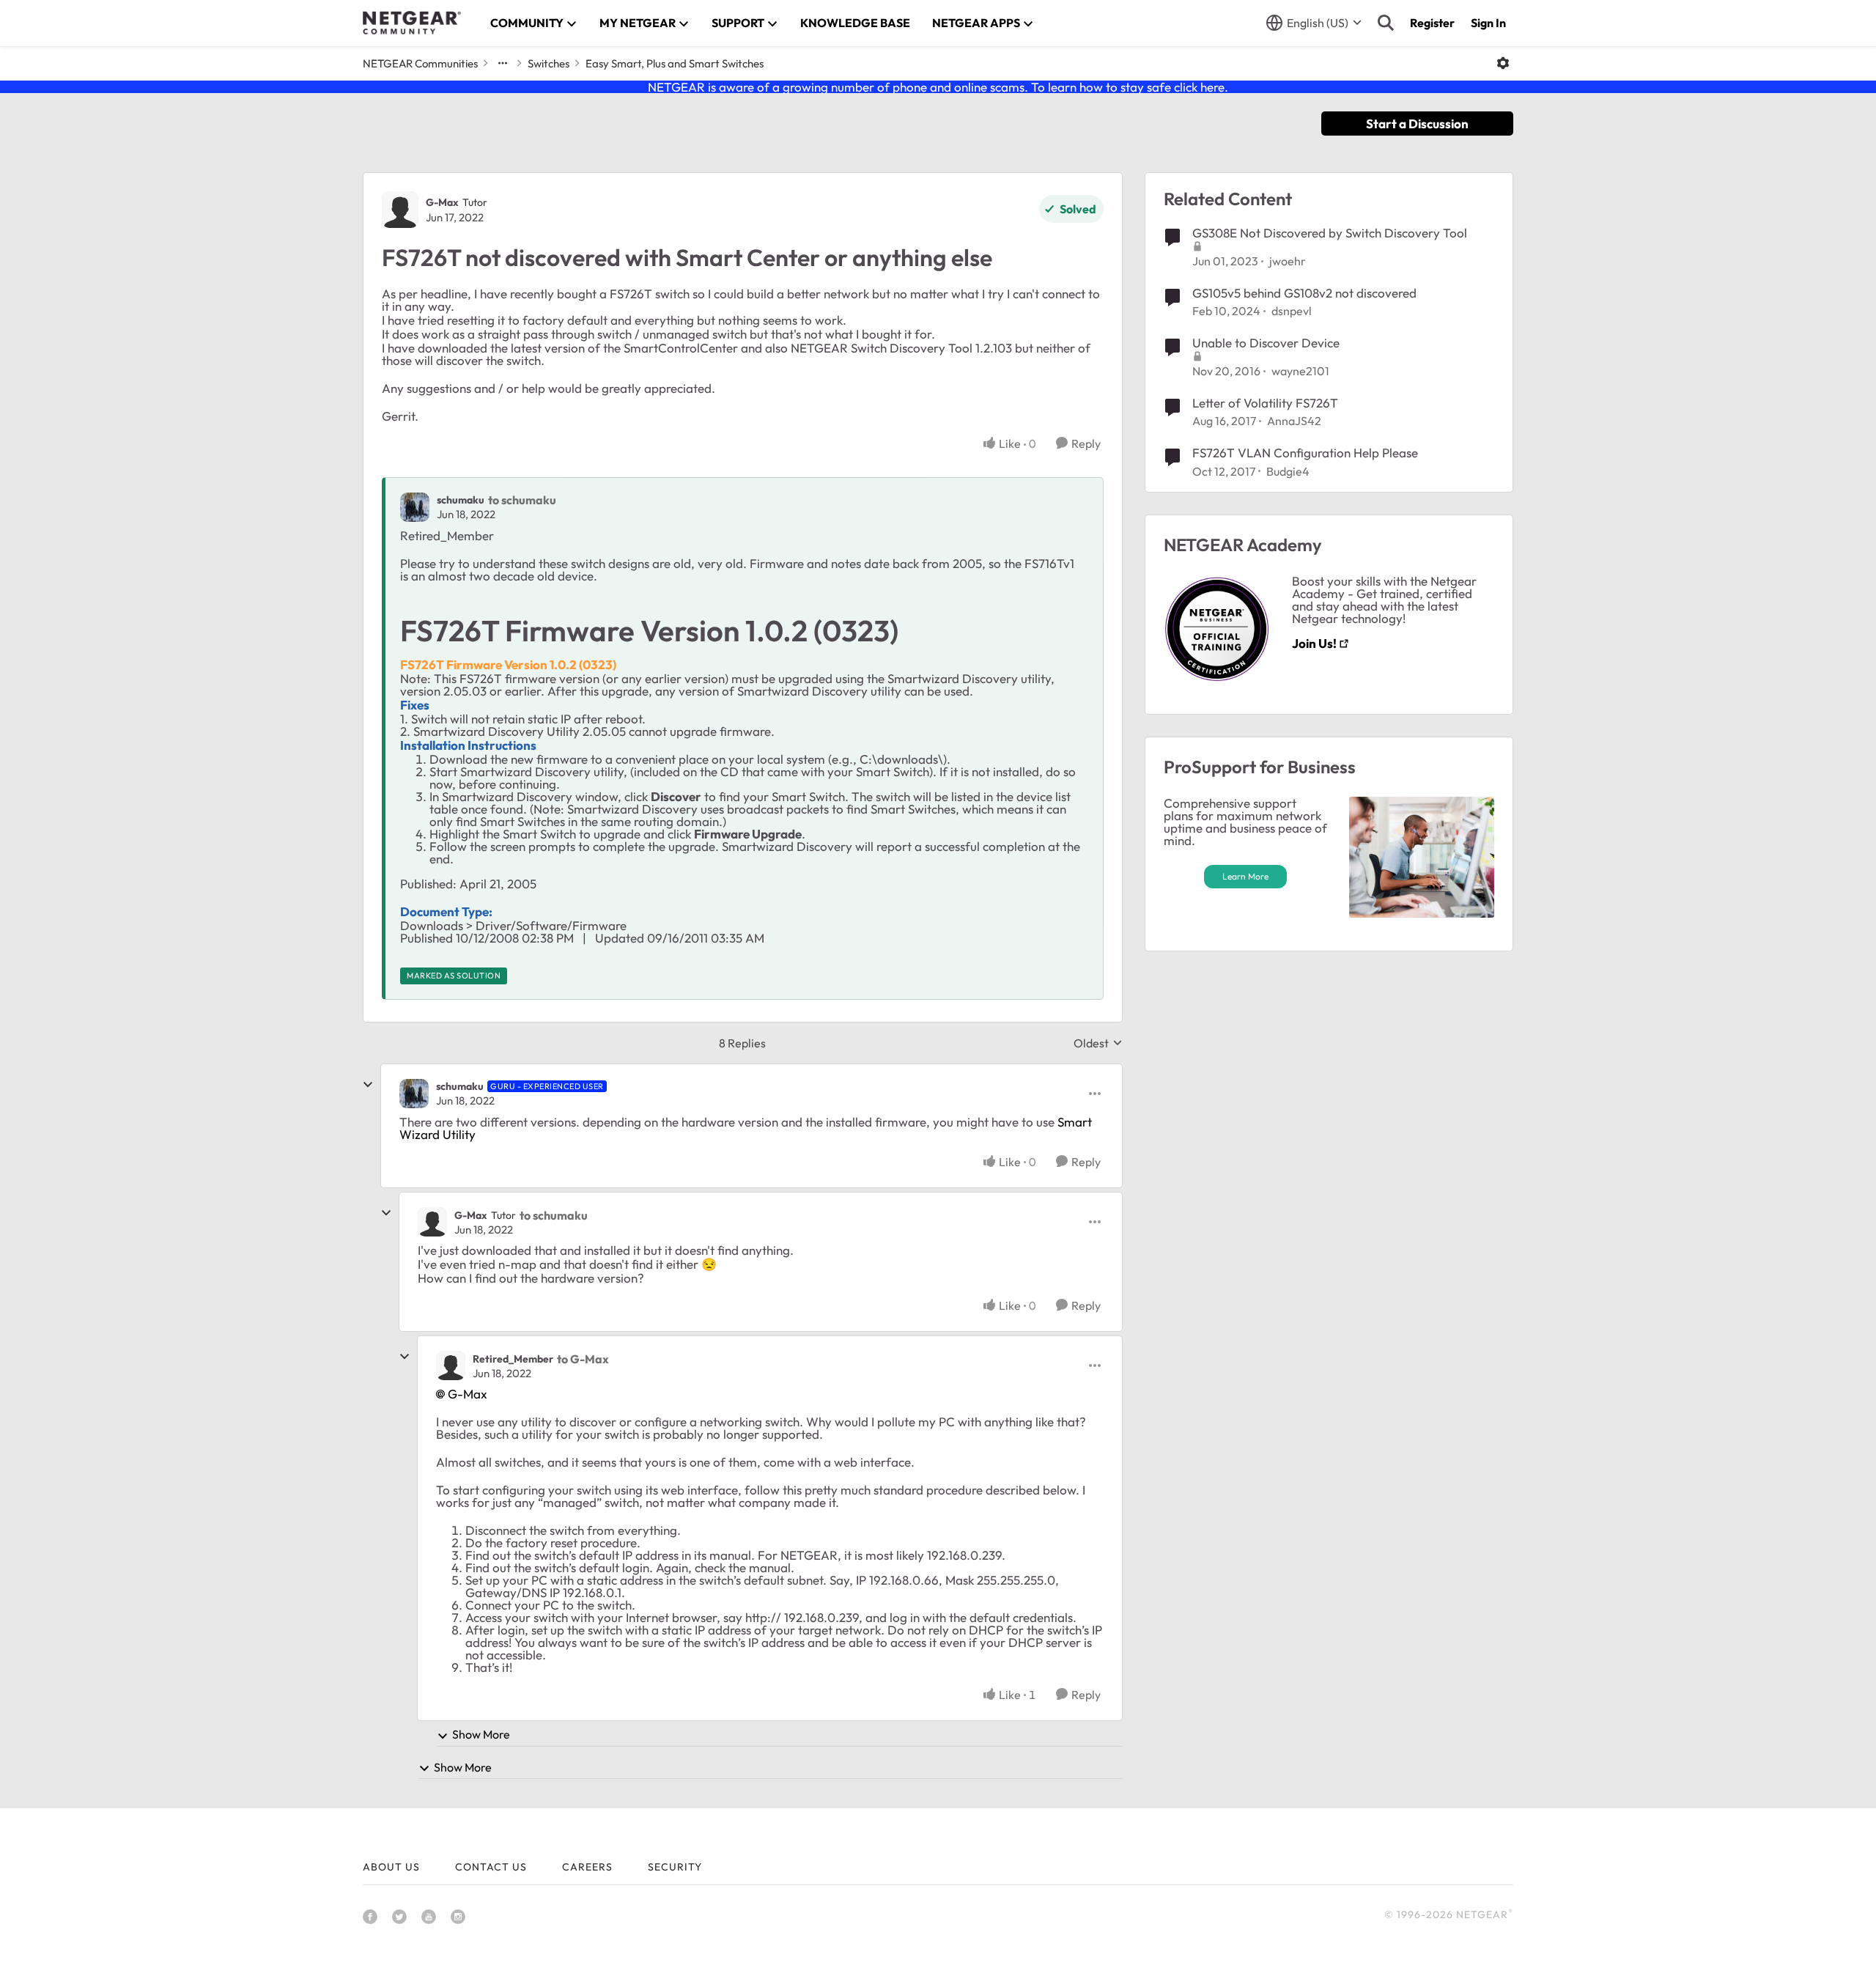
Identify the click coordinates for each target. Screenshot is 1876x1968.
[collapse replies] (368, 1085)
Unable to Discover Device (1266, 343)
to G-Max (583, 1359)
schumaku (461, 500)
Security (675, 1867)
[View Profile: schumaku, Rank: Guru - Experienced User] (414, 1094)
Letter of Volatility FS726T (1265, 403)
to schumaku (522, 500)
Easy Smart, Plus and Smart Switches (675, 63)
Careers (587, 1867)
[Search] (1386, 23)
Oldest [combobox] (1098, 1043)
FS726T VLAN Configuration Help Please (1305, 453)
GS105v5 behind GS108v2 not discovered (1304, 293)
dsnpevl (1292, 311)
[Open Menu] (1503, 63)
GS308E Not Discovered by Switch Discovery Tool (1330, 233)
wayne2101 (1300, 371)
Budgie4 (1288, 471)
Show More (481, 1734)
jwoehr (1288, 261)
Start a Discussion (1417, 124)
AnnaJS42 (1294, 421)
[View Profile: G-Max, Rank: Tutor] (400, 210)
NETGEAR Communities (420, 63)
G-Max (442, 202)
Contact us (491, 1867)
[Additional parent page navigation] (503, 63)
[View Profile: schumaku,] (415, 507)
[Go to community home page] (412, 23)
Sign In (1488, 23)
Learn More (1245, 876)
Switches (549, 63)
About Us (391, 1867)
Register (1432, 23)
